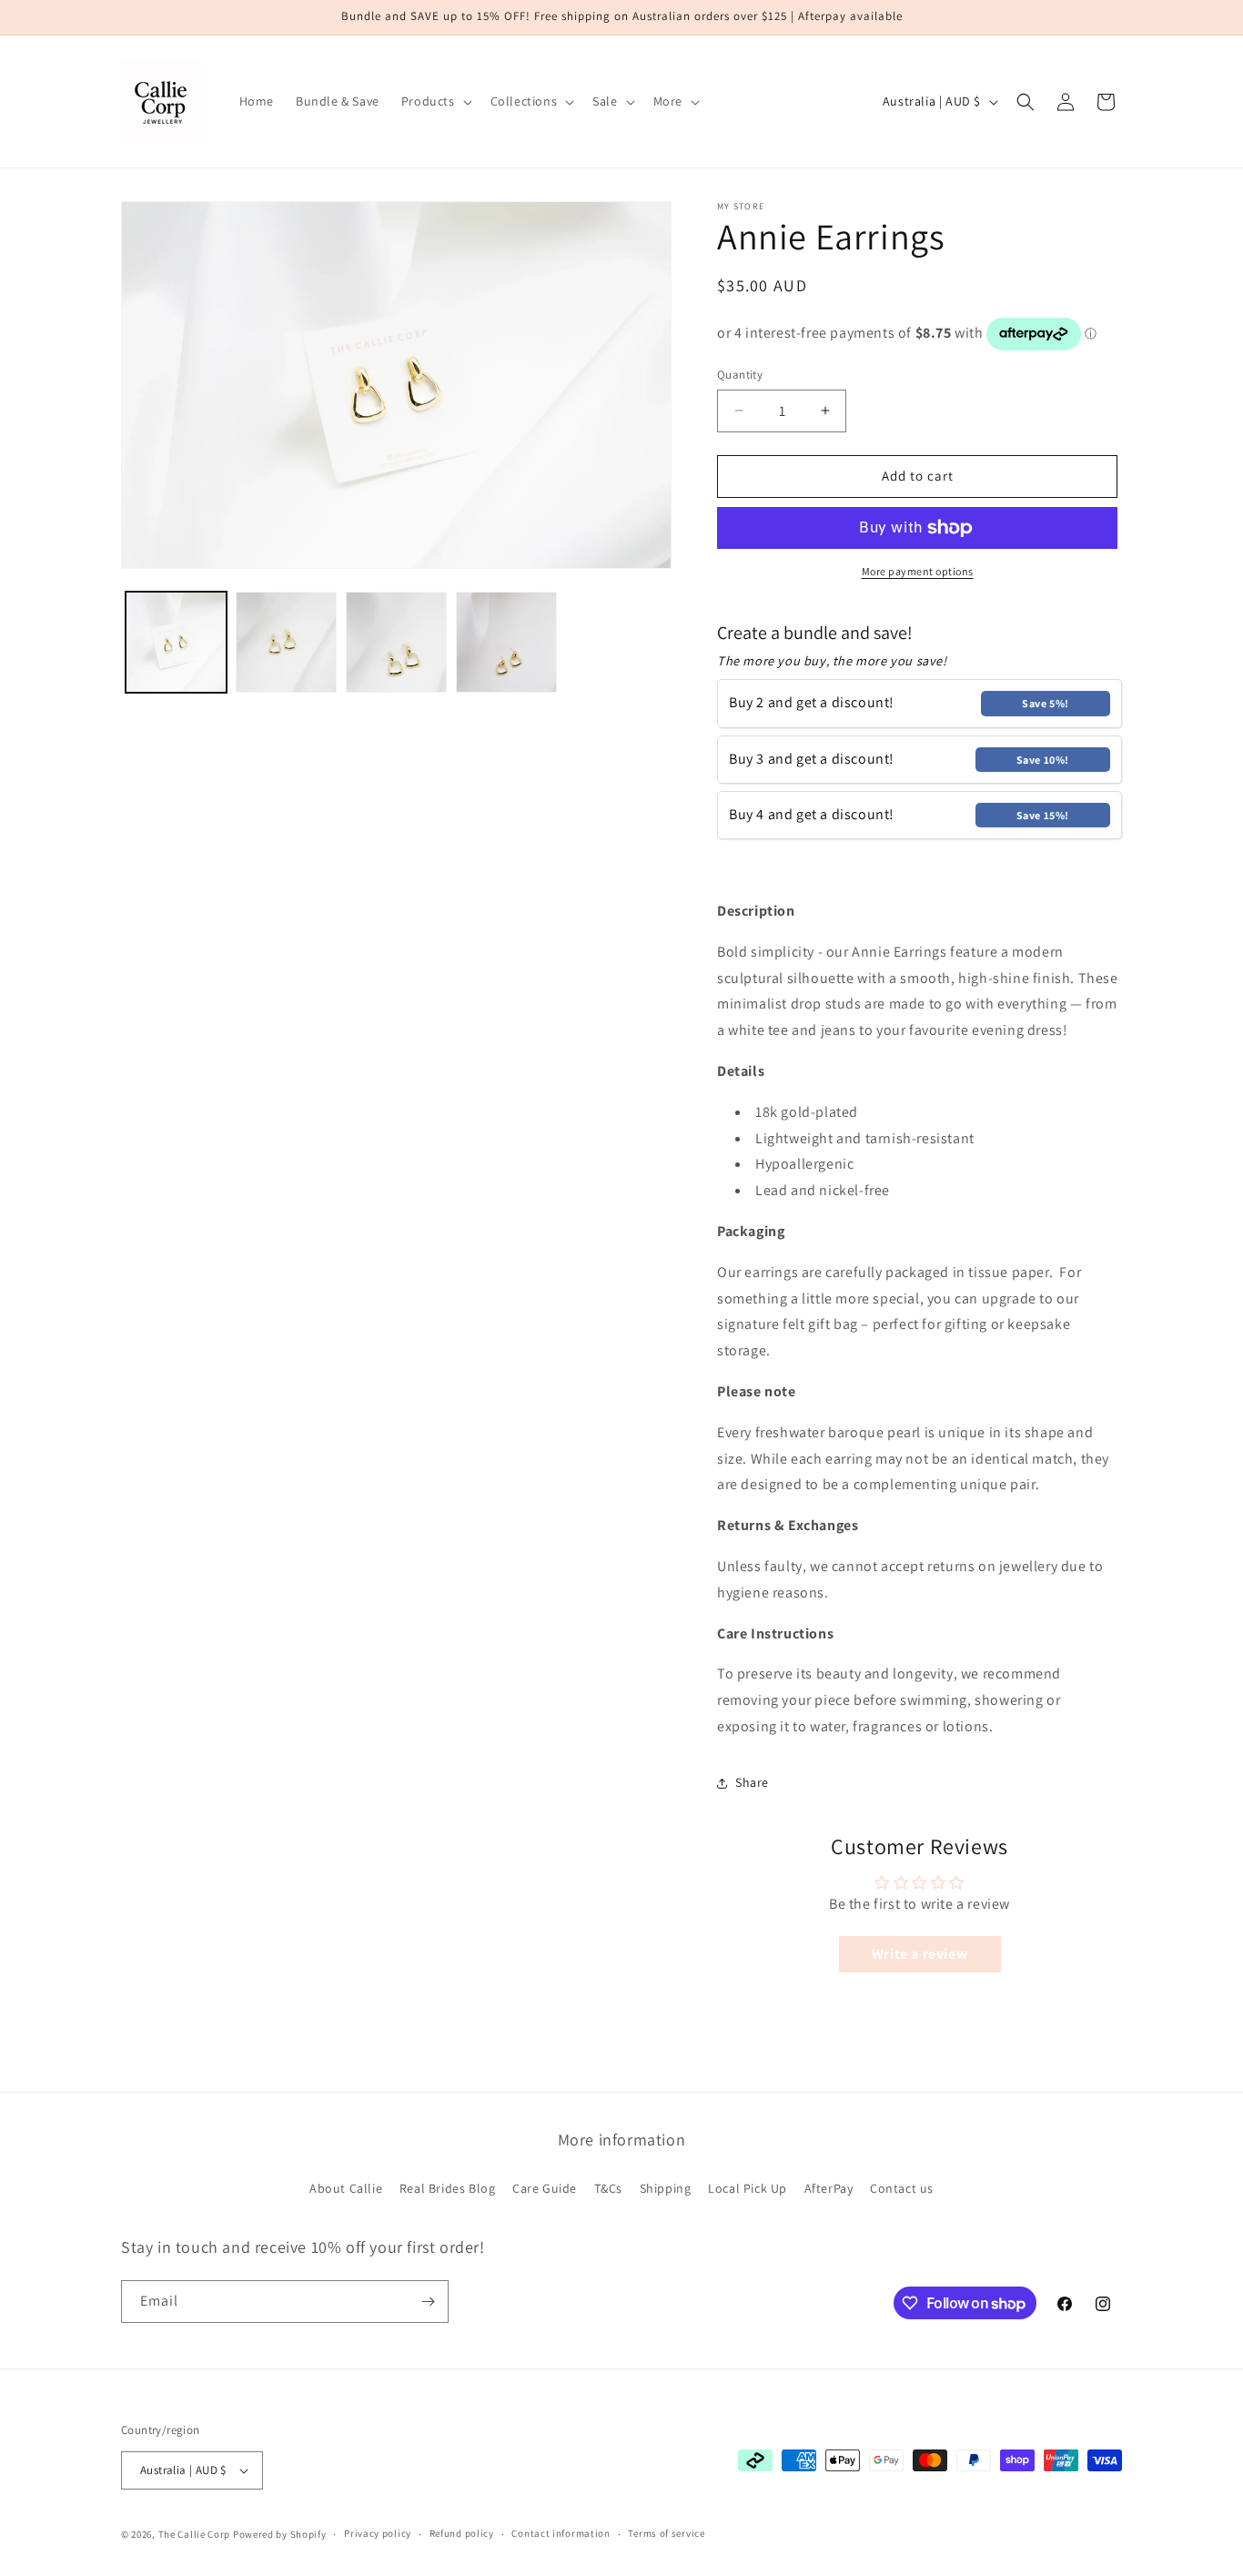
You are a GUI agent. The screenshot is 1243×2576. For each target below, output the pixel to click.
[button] (435, 101)
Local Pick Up (748, 2189)
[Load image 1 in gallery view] (176, 642)
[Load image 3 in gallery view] (396, 642)
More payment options (918, 571)
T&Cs (608, 2189)
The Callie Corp (195, 2534)
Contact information (561, 2533)
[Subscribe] (428, 2302)
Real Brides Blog (448, 2189)
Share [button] (752, 1782)
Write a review (920, 1954)
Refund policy (462, 2533)
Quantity (740, 375)
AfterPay (829, 2189)
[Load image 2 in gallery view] (286, 642)
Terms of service (666, 2533)
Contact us (902, 2189)
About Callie (346, 2189)
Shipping (666, 2189)
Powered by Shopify (280, 2534)
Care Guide (545, 2189)
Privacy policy (378, 2533)
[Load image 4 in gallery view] (506, 642)
